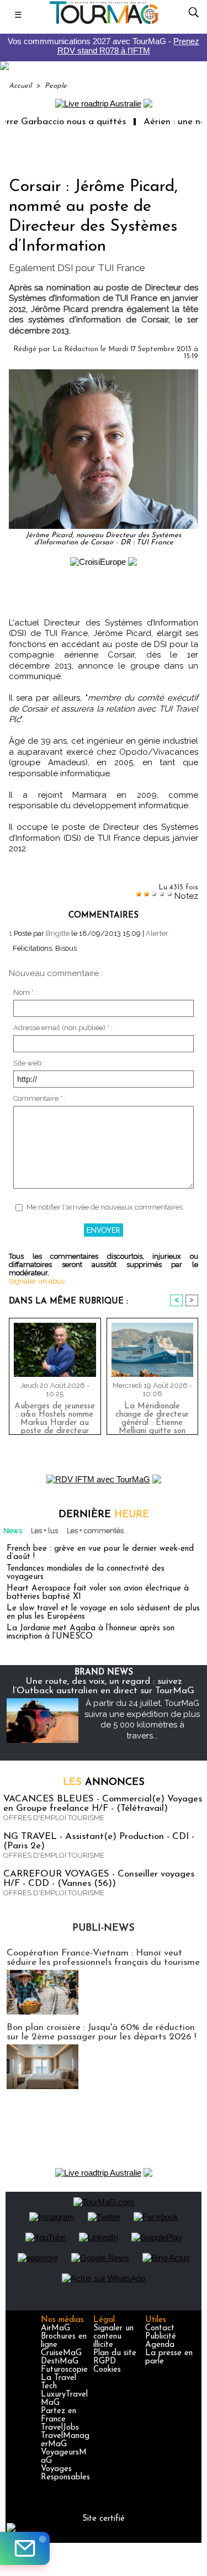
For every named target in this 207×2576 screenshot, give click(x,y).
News (13, 1531)
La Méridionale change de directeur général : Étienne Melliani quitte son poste (152, 1416)
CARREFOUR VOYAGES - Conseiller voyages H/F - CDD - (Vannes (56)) (99, 1879)
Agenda (160, 2345)
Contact (160, 2328)
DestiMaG (60, 2362)
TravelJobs (60, 2428)
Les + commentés (95, 1531)
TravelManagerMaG (65, 2440)
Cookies (107, 2370)
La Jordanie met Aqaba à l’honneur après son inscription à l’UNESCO (91, 1632)
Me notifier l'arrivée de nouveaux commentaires (105, 1207)
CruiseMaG (61, 2353)
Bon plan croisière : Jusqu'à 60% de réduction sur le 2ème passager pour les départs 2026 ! (101, 2032)
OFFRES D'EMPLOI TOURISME (54, 1818)
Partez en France (59, 2415)
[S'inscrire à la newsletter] (25, 2548)
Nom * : (25, 992)
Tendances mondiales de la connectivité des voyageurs (86, 1573)
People (56, 86)
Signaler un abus (37, 1281)
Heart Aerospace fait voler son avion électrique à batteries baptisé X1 (98, 1593)
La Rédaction (75, 349)
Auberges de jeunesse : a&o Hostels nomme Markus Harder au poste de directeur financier (55, 1416)
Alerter (157, 933)
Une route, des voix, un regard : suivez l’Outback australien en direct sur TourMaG (104, 1686)
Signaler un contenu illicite (113, 2337)
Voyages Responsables (65, 2473)
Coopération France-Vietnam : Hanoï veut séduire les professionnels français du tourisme (103, 1958)
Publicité (161, 2337)
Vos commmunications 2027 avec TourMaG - (104, 46)
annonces (104, 1783)
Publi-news (104, 1928)
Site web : (29, 1063)
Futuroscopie (64, 2370)
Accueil (20, 86)
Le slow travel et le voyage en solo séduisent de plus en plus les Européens (103, 1613)
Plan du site (115, 2353)
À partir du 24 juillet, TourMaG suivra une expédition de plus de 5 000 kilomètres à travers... (142, 1719)
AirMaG (55, 2328)
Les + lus (44, 1531)
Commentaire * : (39, 1098)
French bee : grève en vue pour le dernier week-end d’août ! (100, 1553)
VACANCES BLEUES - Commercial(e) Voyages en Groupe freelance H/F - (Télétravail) (103, 1804)
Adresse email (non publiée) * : (63, 1028)
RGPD (105, 2362)
